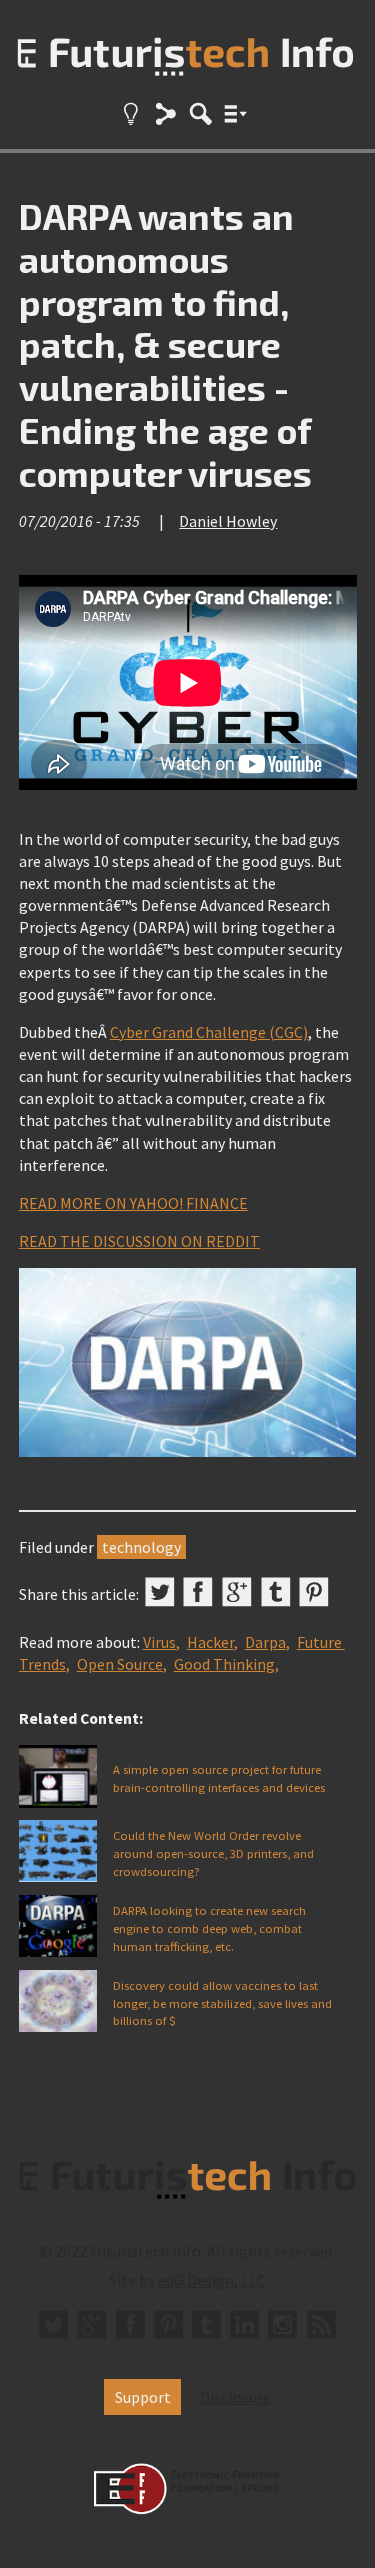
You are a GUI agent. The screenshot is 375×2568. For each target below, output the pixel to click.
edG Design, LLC (212, 2280)
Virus (159, 1642)
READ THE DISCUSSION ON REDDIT (139, 1241)
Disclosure (235, 2397)
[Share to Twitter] (160, 1592)
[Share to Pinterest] (314, 1592)
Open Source (120, 1664)
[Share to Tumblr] (276, 1592)
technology (141, 1547)
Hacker (210, 1642)
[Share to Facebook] (198, 1592)
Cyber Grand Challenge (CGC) (209, 1032)
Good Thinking (224, 1664)
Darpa (265, 1642)
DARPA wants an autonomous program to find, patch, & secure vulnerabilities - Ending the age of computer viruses (165, 344)
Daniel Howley (228, 521)
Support (143, 2397)
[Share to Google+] (237, 1592)
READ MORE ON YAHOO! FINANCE (133, 1203)
